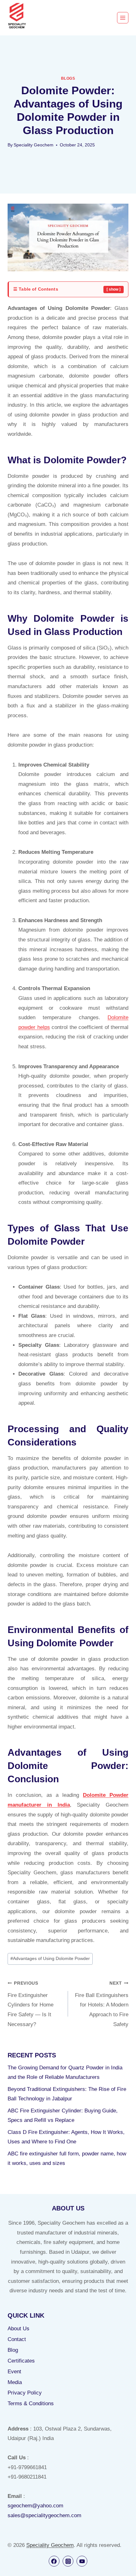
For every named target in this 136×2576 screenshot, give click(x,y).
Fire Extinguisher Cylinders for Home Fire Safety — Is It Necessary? (31, 2004)
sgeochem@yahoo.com (35, 2506)
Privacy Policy (25, 2393)
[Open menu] (123, 18)
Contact (17, 2339)
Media (15, 2382)
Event (14, 2372)
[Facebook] (54, 2561)
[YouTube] (82, 2561)
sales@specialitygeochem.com (44, 2515)
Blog (13, 2350)
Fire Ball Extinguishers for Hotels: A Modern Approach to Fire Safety (102, 2004)
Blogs (68, 78)
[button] (68, 289)
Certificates (21, 2361)
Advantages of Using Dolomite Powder (50, 1959)
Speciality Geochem (34, 145)
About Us (19, 2329)
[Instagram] (68, 2561)
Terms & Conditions (31, 2403)
